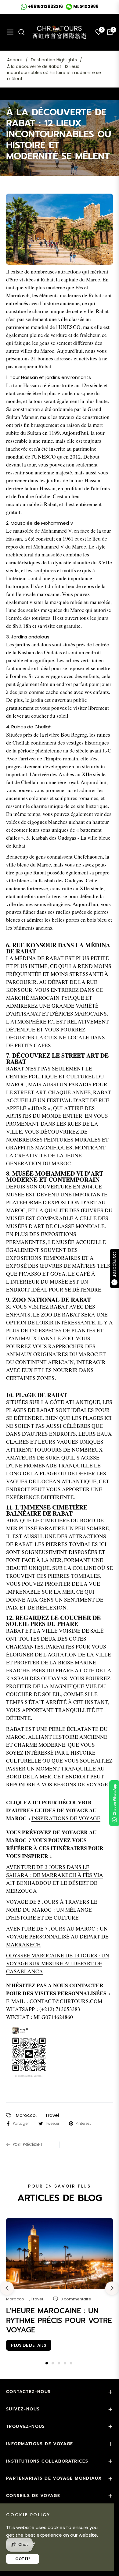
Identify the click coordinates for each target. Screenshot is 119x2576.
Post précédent (28, 2144)
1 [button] (47, 2363)
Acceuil (15, 60)
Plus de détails (29, 2345)
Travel (52, 2115)
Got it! (23, 2559)
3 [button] (59, 2363)
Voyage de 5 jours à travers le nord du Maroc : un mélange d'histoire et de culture (52, 1910)
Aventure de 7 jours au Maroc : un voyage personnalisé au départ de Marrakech (57, 1936)
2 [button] (53, 2363)
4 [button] (65, 2363)
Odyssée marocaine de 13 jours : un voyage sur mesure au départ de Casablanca (58, 1963)
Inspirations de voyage (66, 1818)
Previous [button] (7, 2288)
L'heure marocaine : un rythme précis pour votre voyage (59, 2320)
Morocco (26, 2115)
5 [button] (71, 2363)
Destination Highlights (54, 60)
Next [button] (112, 2288)
